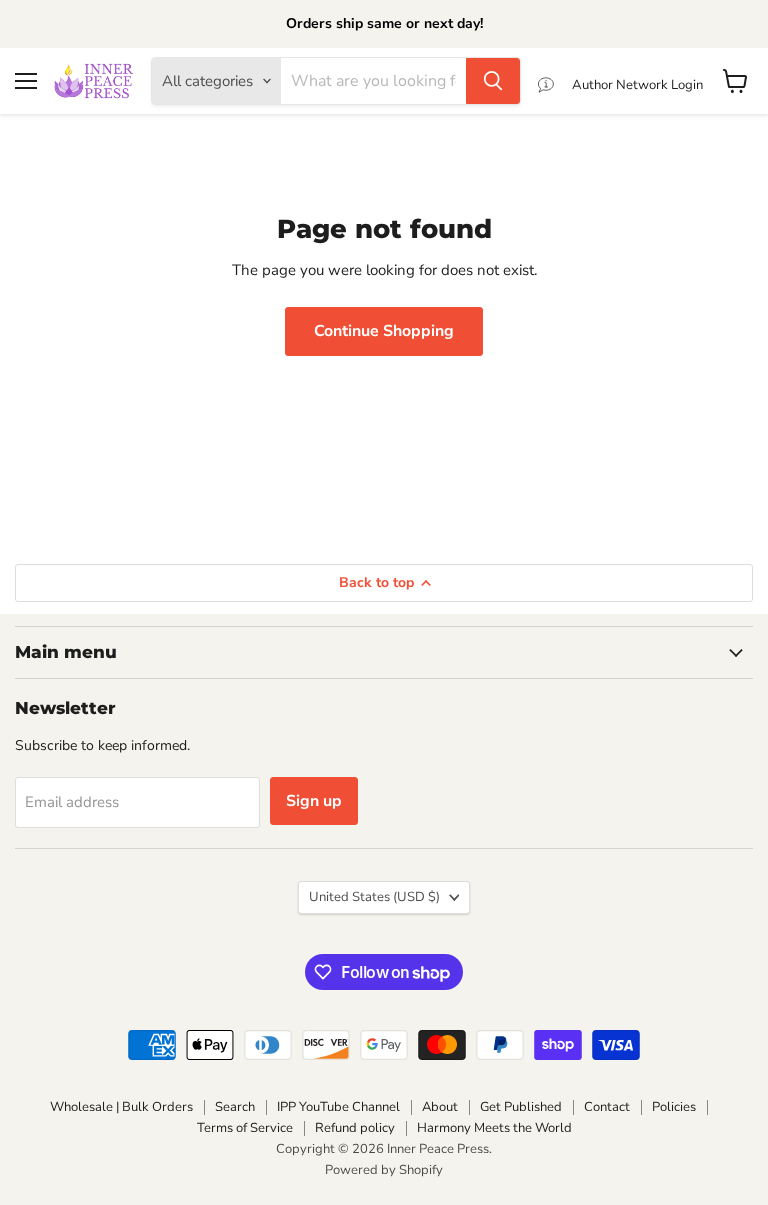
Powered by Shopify (384, 1170)
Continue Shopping (384, 331)
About (440, 1107)
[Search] (493, 81)
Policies (674, 1107)
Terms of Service (245, 1128)
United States (374, 897)
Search (235, 1107)
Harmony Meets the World (494, 1128)
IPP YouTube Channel (338, 1107)
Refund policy (355, 1128)
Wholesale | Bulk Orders (121, 1107)
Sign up (314, 801)
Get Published (521, 1107)
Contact (607, 1107)
